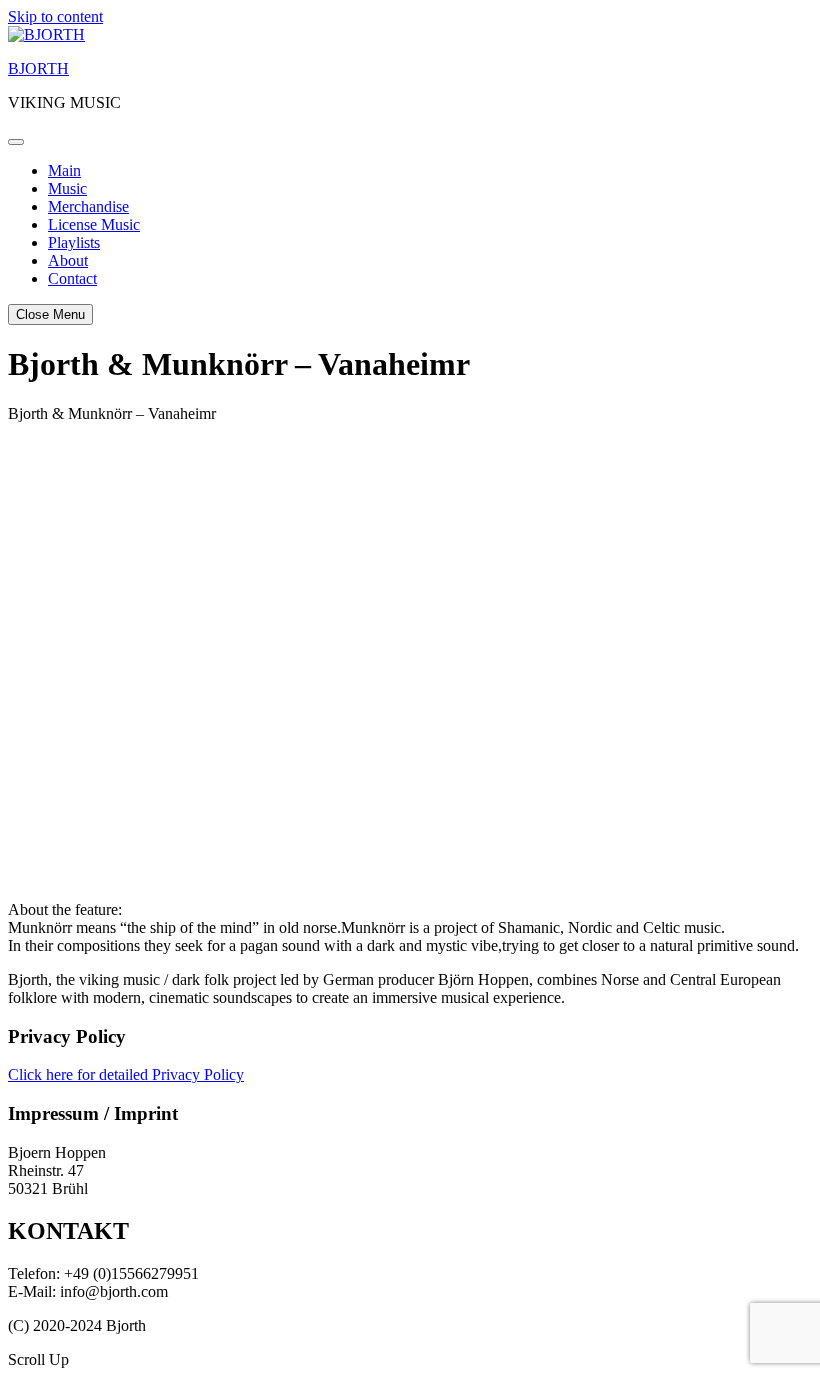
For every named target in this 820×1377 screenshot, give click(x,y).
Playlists (74, 242)
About (68, 260)
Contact (72, 278)
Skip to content (55, 16)
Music (67, 188)
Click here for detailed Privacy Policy (126, 1074)
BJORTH (38, 68)
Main (64, 170)
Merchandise (88, 206)
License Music (94, 224)
